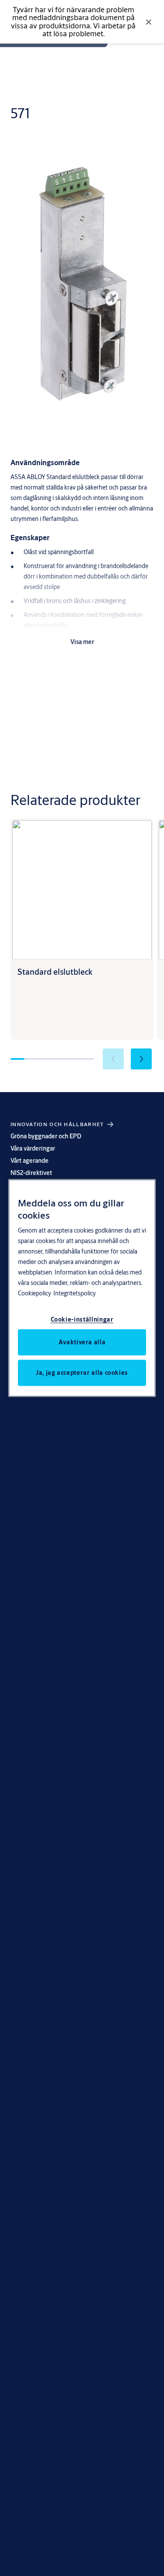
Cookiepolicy (35, 1293)
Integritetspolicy (75, 1293)
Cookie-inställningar (82, 1319)
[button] (141, 1059)
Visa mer (82, 642)
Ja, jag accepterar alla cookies (82, 1372)
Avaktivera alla (82, 1342)
